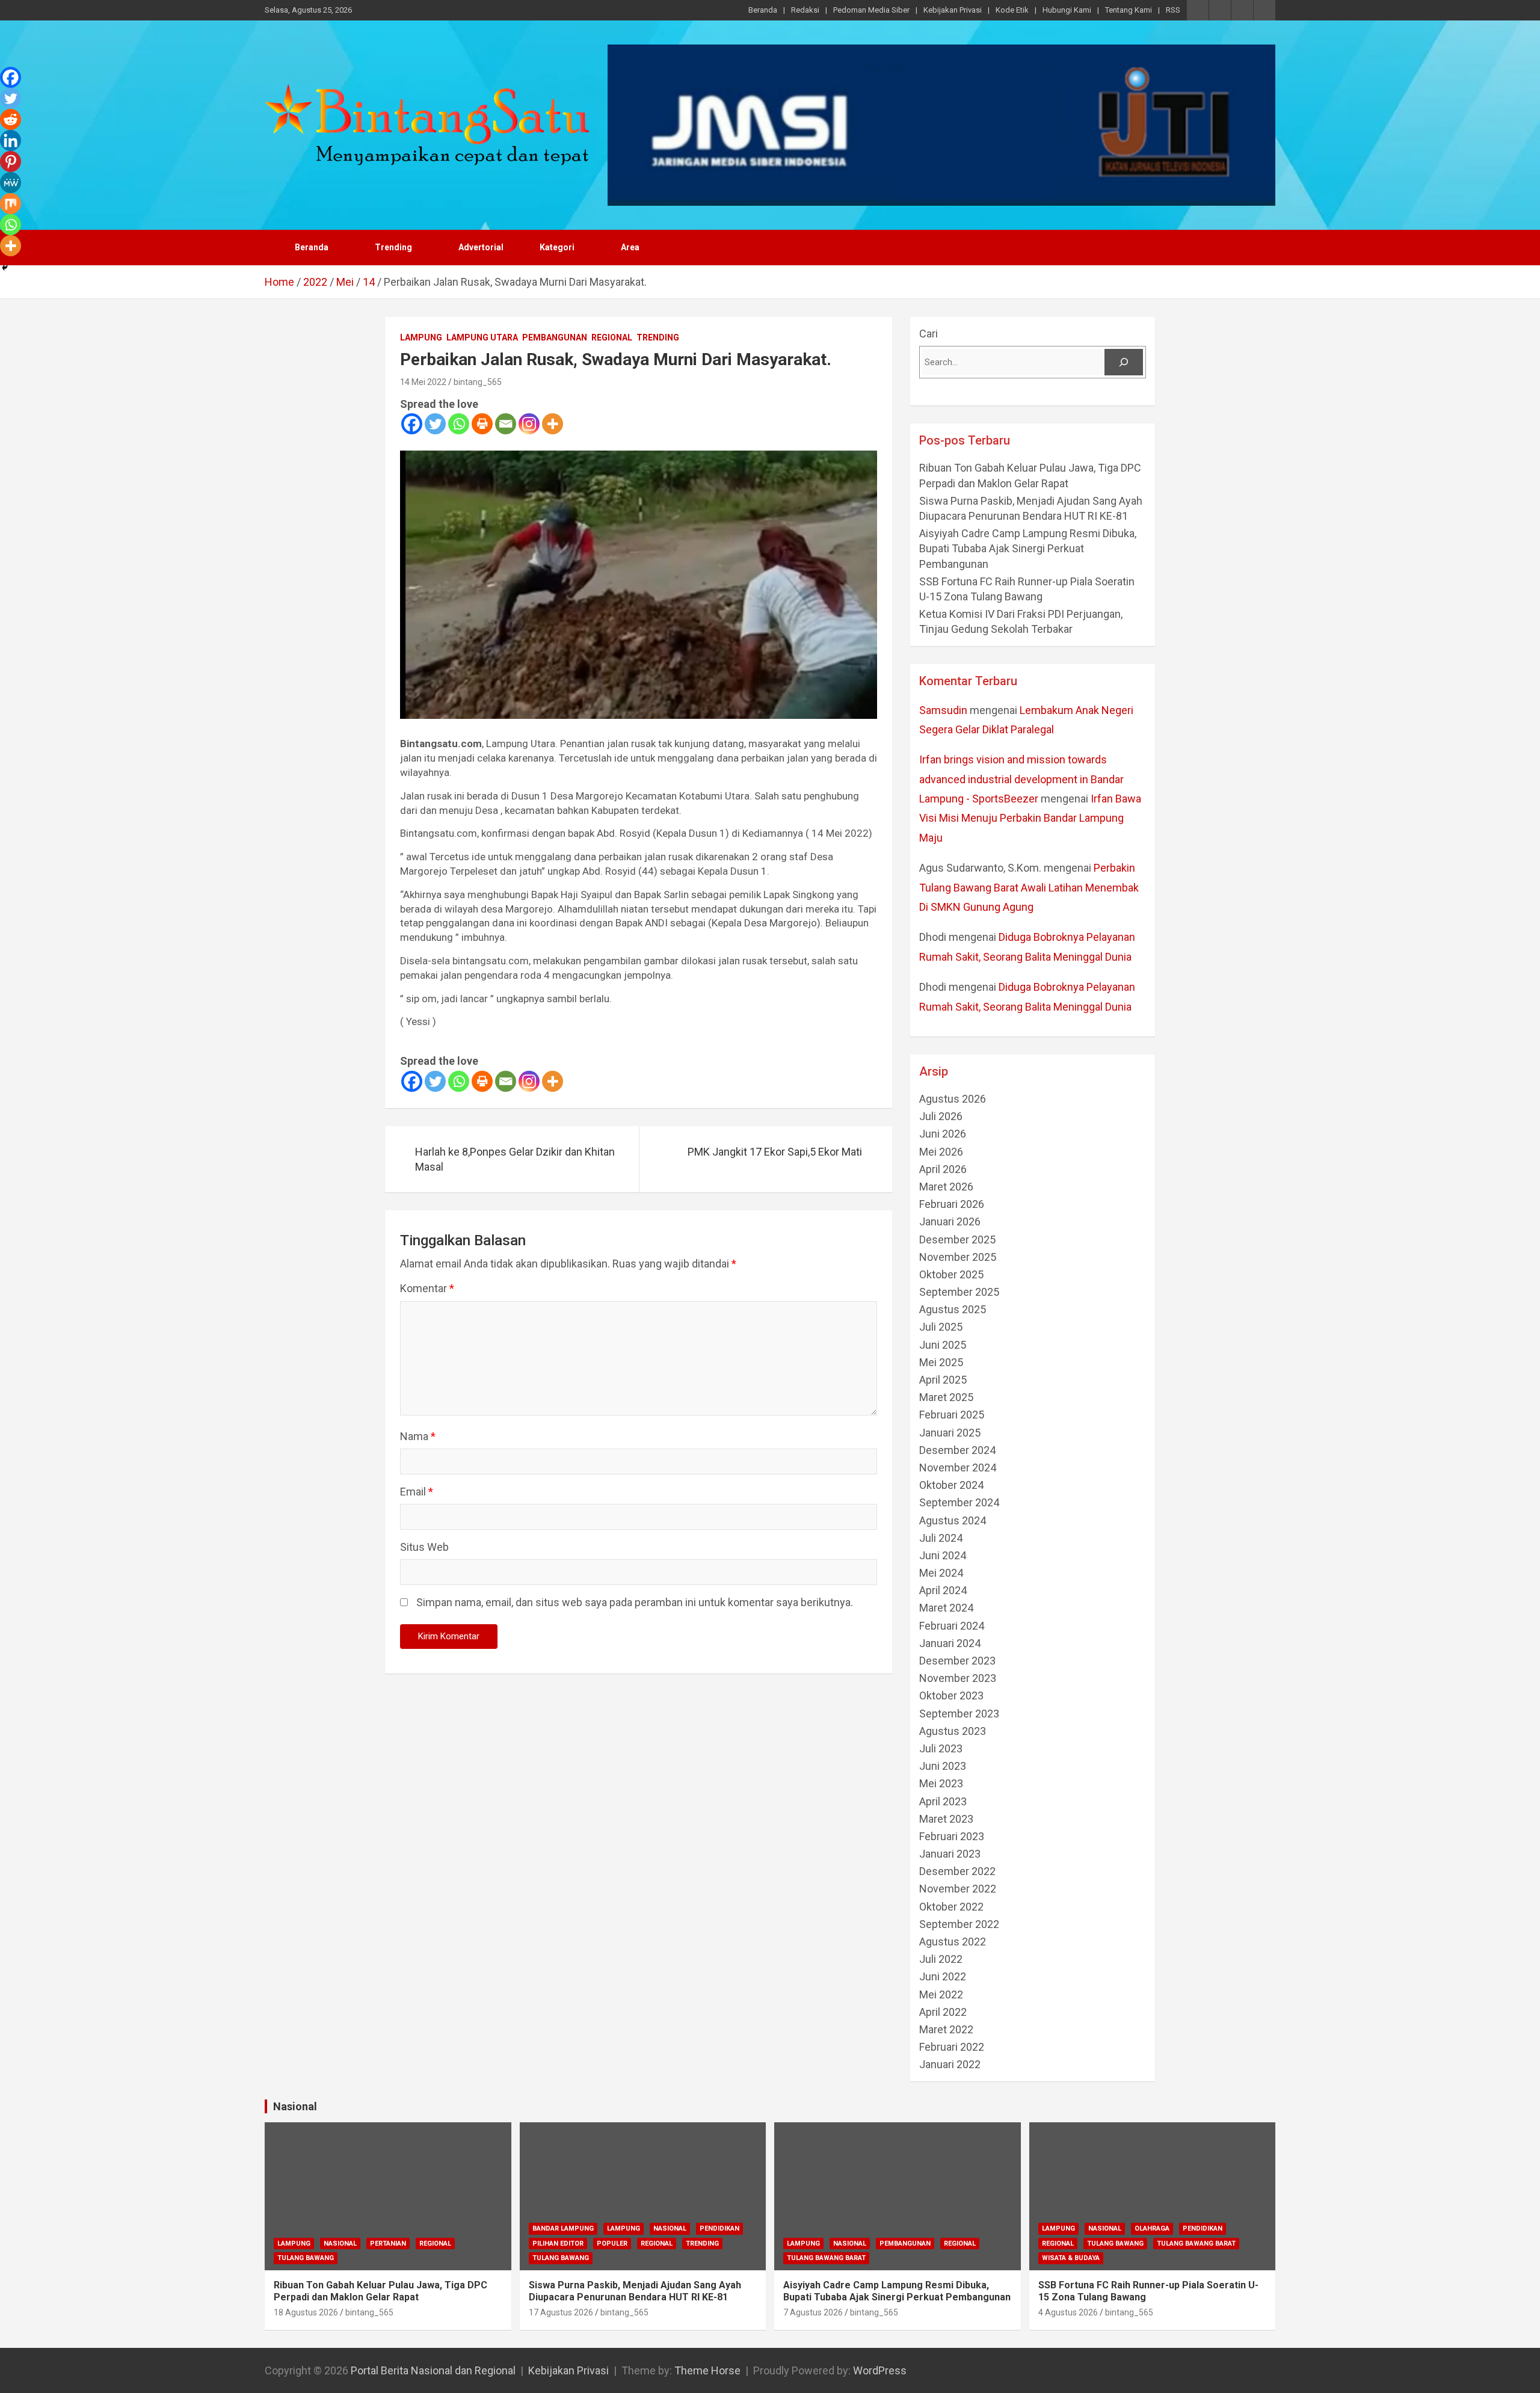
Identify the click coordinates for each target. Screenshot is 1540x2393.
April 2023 (943, 1801)
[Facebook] (412, 424)
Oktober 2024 (951, 1485)
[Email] (506, 424)
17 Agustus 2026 (561, 2312)
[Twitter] (435, 424)
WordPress (880, 2370)
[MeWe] (11, 183)
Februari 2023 (952, 1836)
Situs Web (424, 1547)
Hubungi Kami (1067, 10)
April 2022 (943, 2012)
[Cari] (1124, 362)
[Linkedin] (11, 140)
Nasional (295, 2106)
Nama (418, 1436)
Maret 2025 (946, 1397)
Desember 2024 (957, 1450)
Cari (929, 334)
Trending (393, 247)
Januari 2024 (950, 1643)
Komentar (427, 1288)
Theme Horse (707, 2370)
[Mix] (11, 204)
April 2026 (943, 1169)
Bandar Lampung (563, 2228)
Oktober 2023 (951, 1695)
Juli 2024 (941, 1538)
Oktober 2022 (951, 1907)
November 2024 (958, 1468)
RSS (1173, 10)
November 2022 (958, 1889)
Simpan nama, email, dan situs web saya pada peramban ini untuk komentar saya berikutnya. (635, 1602)
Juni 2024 (943, 1555)
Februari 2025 (952, 1415)
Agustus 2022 (953, 1942)
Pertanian (388, 2244)
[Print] (482, 424)
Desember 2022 (957, 1871)
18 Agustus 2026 (306, 2312)
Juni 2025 (943, 1345)
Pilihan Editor (558, 2244)
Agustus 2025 (953, 1309)
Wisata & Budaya (1071, 2258)
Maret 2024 (946, 1608)
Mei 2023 (941, 1783)
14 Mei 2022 (423, 382)
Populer (612, 2244)
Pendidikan (719, 2228)
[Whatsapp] (459, 424)
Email (417, 1492)
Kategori (557, 247)
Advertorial (481, 247)
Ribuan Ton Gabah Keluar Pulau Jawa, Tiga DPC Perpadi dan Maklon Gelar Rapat (380, 2291)
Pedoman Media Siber (871, 10)
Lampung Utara (482, 337)
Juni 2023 (943, 1766)
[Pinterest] (11, 162)
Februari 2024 (952, 1626)
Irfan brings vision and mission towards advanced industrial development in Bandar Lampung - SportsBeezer (1021, 779)
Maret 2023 (946, 1819)
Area (630, 247)
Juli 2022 (941, 1959)
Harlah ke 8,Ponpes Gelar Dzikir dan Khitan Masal (515, 1159)
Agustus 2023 (953, 1731)
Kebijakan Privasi (953, 10)
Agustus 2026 (953, 1099)
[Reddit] (11, 119)
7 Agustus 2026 (813, 2312)
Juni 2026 (943, 1134)
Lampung (421, 337)
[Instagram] (529, 424)
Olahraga (1152, 2228)
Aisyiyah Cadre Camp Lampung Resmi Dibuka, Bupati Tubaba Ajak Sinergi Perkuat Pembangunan (1029, 548)
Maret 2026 (946, 1187)
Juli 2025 (941, 1327)
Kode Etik (1012, 10)
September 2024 (959, 1502)
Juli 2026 (941, 1116)
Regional (612, 337)
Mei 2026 (941, 1152)
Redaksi (805, 10)
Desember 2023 (957, 1661)
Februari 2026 (952, 1204)
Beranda (763, 10)
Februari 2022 (952, 2047)
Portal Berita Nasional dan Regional (433, 2370)
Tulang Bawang (306, 2258)
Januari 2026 (950, 1221)
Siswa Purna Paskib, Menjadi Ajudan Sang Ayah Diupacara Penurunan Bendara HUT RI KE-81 (635, 2291)
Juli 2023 (941, 1748)
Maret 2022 (946, 2029)
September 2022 (959, 1924)
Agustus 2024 (953, 1520)
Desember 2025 (957, 1240)
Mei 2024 (941, 1573)
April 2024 (943, 1590)
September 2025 (959, 1292)
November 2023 (958, 1678)
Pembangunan (555, 337)
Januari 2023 (950, 1854)
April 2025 (943, 1380)
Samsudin (943, 710)
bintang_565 (478, 382)
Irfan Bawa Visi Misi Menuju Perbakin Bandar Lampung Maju (1030, 818)
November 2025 (958, 1257)
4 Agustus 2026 (1068, 2312)
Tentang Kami (1129, 10)
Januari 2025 (950, 1433)
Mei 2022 (941, 1994)
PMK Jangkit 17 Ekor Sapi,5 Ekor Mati (775, 1152)
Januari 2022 (950, 2064)
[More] (553, 424)
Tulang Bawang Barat (826, 2258)
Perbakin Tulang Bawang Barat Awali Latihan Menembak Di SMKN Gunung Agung (1029, 887)
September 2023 (959, 1714)
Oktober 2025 (951, 1274)
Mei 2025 (941, 1362)
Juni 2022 (943, 1976)
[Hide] (5, 268)
